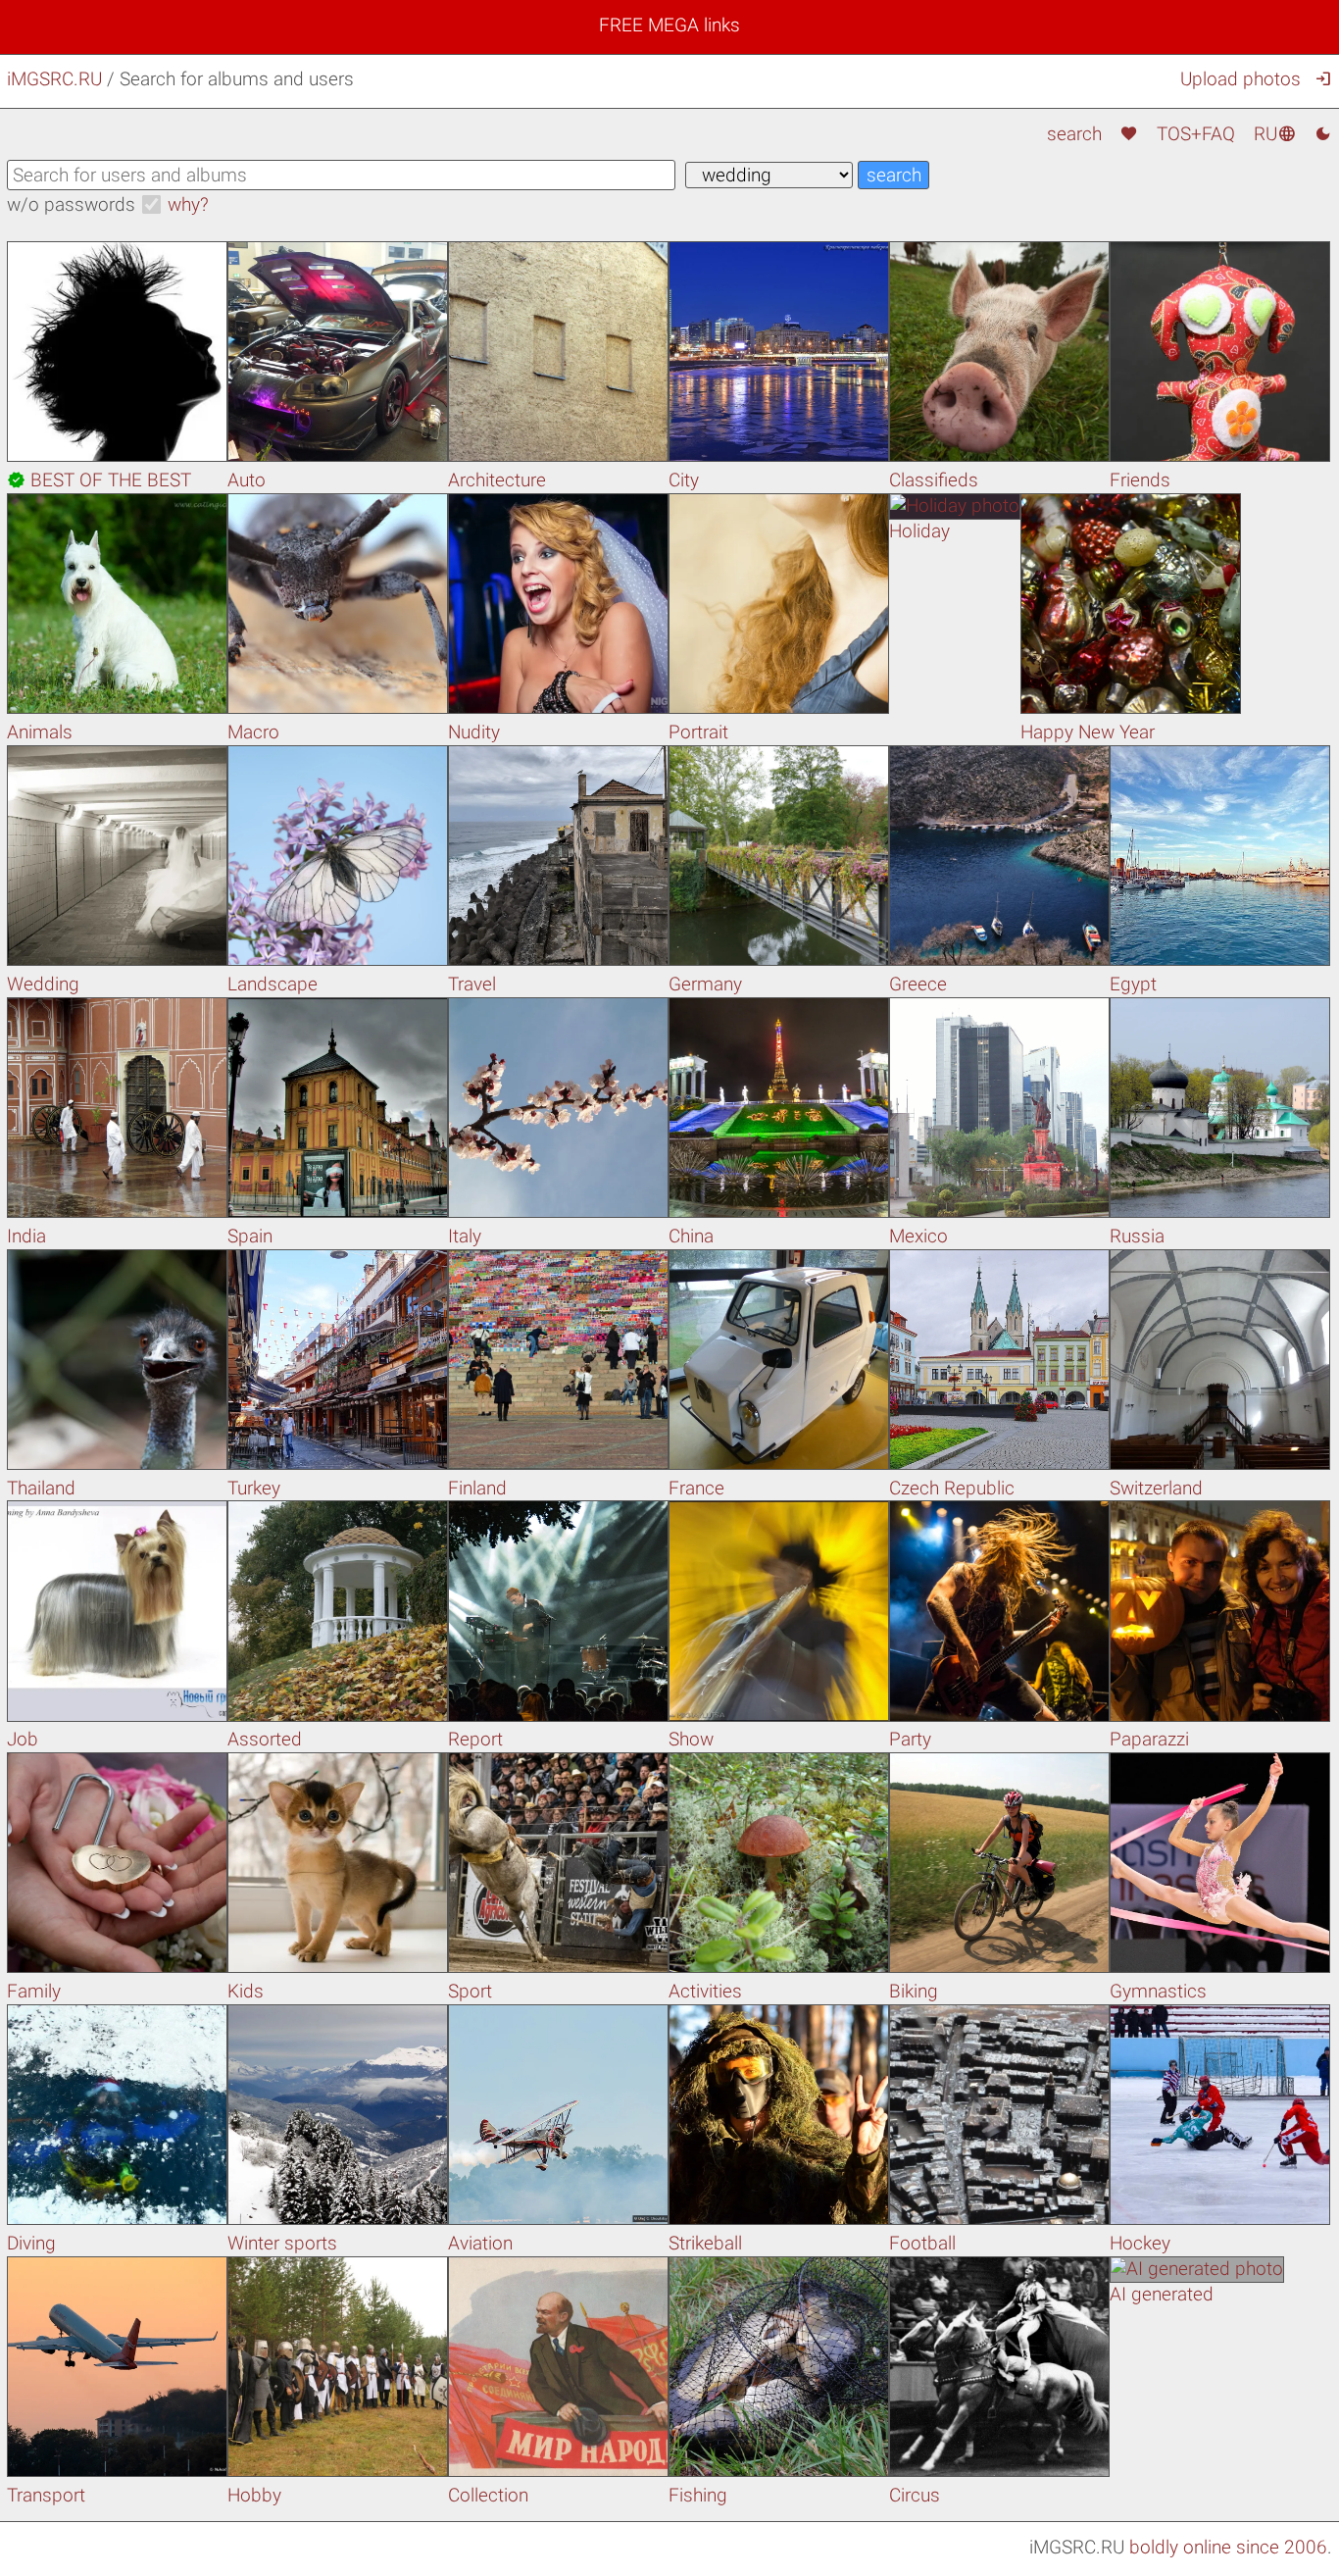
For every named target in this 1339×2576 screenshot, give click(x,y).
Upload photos (1240, 79)
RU (1275, 134)
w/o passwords (71, 204)
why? (188, 204)
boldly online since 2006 (1228, 2547)
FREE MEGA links (669, 25)
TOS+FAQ (1196, 134)
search (1074, 134)
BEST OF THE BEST (99, 480)
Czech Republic (952, 1488)
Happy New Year (1088, 732)
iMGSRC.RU (54, 79)
